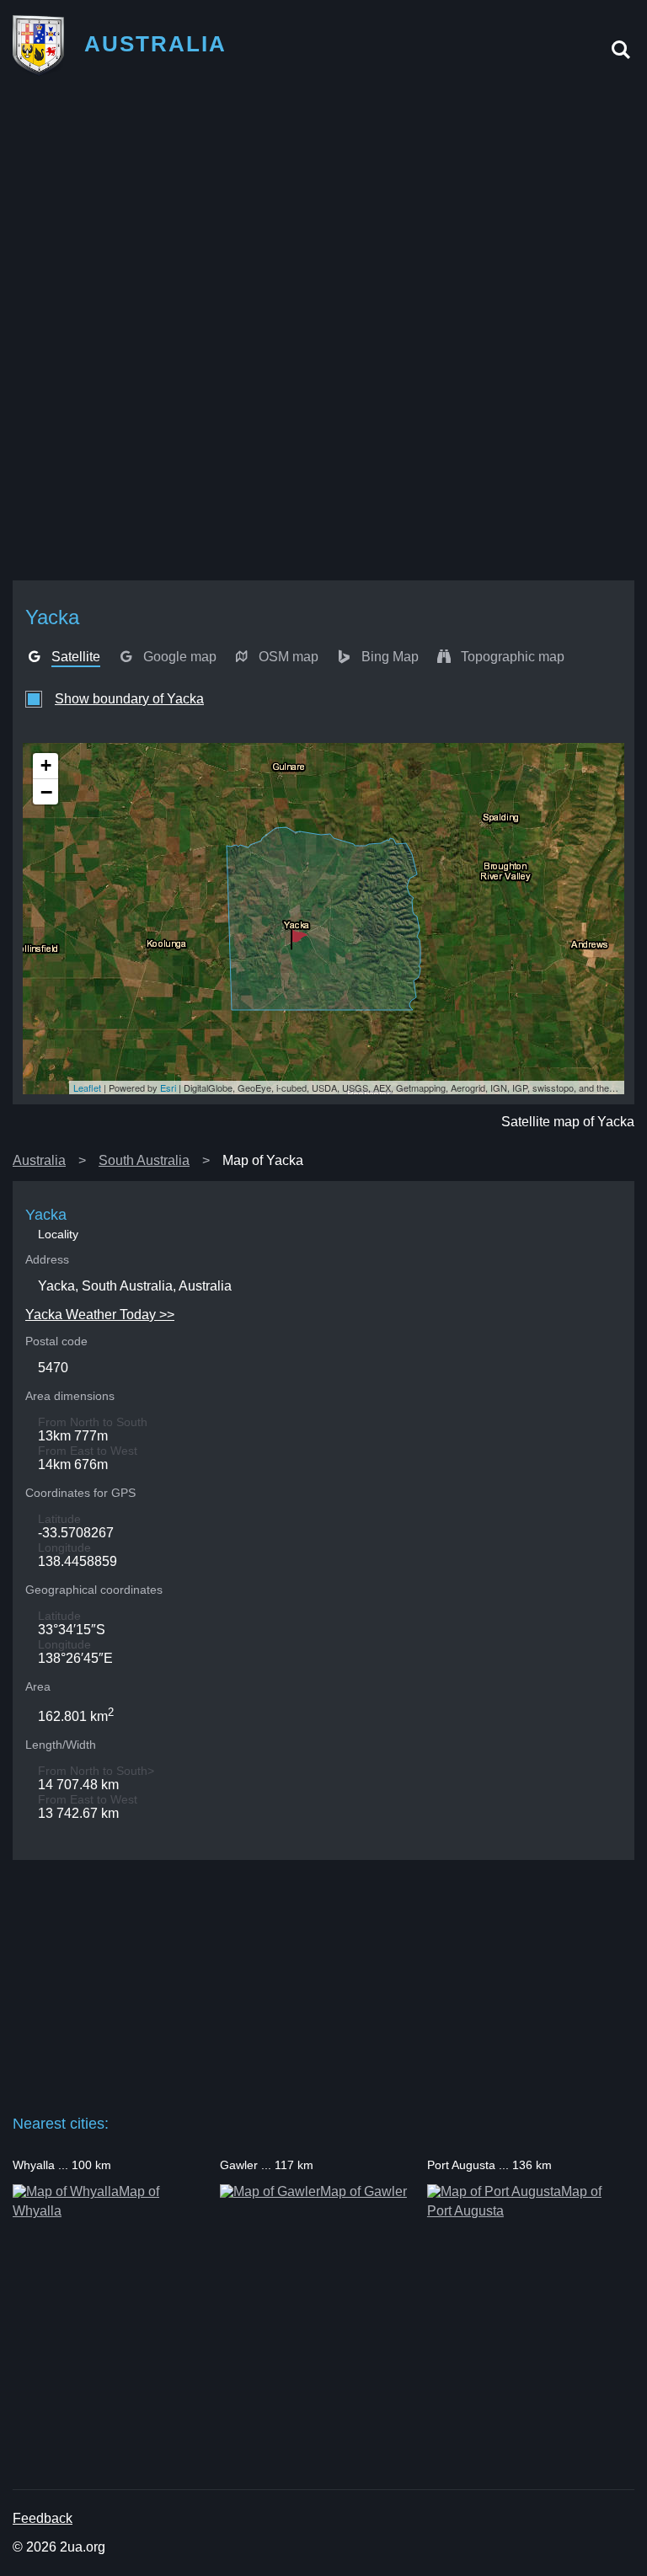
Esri (168, 1088)
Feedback (43, 2518)
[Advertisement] (323, 211)
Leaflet (87, 1088)
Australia (39, 1160)
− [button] (46, 792)
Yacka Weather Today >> (100, 1315)
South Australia (144, 1160)
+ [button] (46, 765)
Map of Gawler (364, 2191)
